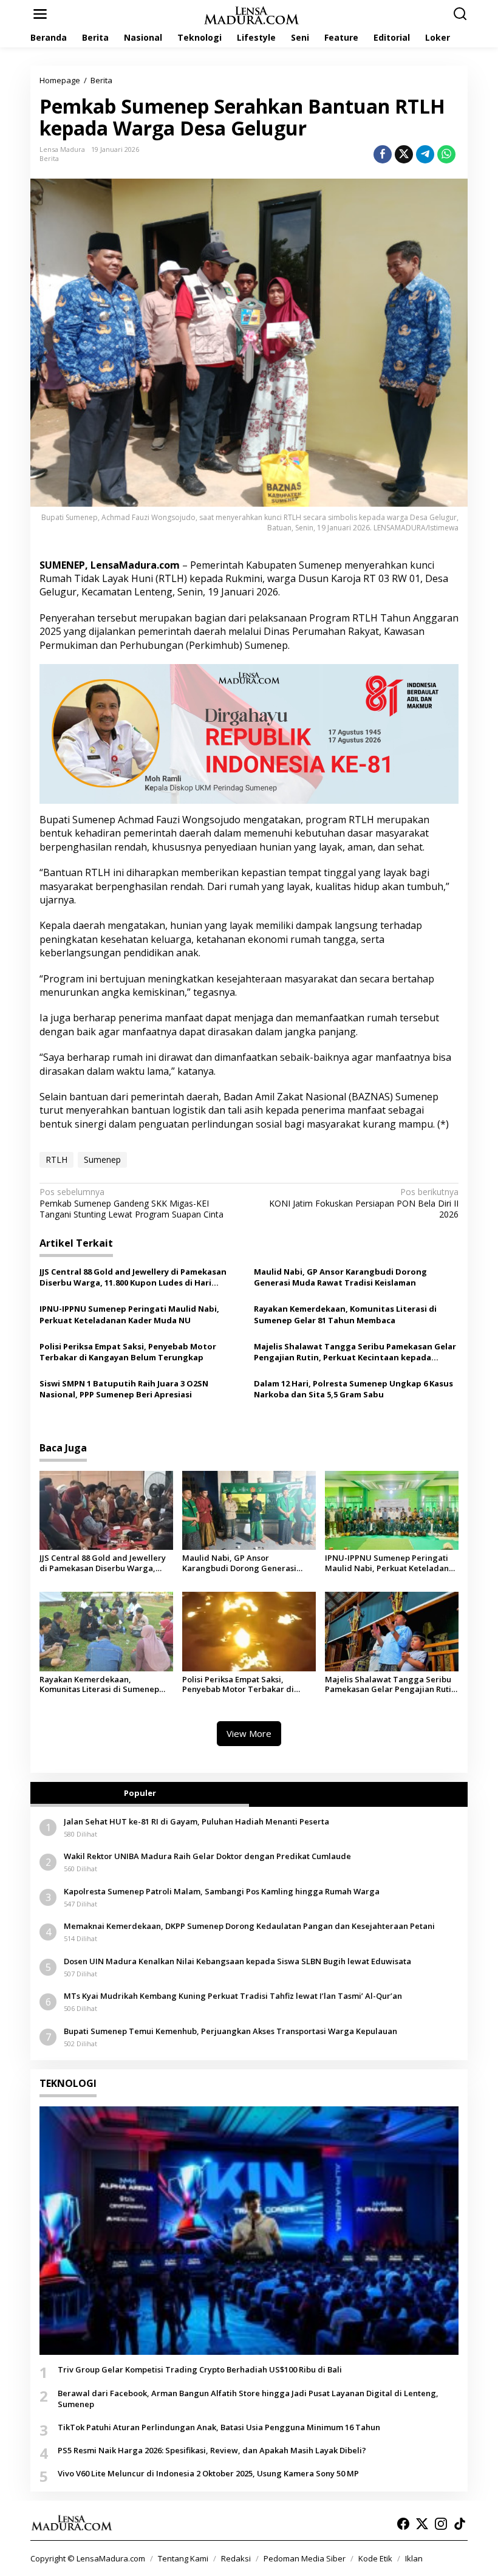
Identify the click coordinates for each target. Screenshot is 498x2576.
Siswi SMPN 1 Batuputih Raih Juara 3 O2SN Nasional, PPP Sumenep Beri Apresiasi (124, 1389)
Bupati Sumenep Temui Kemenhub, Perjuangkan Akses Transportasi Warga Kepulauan (230, 2031)
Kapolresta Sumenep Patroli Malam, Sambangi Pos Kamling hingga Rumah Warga (222, 1891)
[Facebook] (403, 2524)
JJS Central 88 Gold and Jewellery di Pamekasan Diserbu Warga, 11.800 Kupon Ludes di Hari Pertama (133, 1277)
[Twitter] (422, 2524)
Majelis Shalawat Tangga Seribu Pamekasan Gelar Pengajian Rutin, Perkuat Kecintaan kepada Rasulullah (355, 1352)
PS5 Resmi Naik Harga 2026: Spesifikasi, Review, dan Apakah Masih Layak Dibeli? (212, 2450)
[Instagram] (441, 2524)
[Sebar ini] (383, 154)
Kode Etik (375, 2558)
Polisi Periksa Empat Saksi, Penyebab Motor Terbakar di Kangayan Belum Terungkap (128, 1352)
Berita (49, 158)
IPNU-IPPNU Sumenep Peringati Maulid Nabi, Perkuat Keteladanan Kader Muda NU (129, 1314)
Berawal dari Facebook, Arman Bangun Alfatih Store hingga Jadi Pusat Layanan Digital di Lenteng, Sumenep (248, 2399)
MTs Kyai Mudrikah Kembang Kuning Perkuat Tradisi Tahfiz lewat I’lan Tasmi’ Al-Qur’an (233, 1996)
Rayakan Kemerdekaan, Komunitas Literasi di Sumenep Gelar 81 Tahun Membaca (345, 1314)
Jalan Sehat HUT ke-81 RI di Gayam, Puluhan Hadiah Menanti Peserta (196, 1821)
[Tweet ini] (404, 154)
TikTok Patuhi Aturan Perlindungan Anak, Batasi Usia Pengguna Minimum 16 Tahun (219, 2427)
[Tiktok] (460, 2524)
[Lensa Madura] (251, 14)
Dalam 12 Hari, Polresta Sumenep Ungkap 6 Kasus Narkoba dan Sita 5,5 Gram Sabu (353, 1389)
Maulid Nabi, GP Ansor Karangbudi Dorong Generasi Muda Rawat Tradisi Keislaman (340, 1277)
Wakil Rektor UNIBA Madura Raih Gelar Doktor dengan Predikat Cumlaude (207, 1856)
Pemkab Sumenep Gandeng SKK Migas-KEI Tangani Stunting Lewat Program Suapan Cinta (131, 1203)
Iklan (414, 2558)
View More (249, 1733)
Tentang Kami (183, 2558)
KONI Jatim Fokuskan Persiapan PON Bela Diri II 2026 (364, 1203)
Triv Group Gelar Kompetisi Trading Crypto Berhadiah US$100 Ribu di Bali (200, 2369)
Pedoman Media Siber (305, 2558)
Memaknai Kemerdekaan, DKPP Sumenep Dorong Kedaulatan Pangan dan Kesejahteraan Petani (249, 1926)
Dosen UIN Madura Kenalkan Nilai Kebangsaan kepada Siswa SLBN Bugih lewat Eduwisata (237, 1961)
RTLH (56, 1160)
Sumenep (102, 1160)
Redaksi (236, 2558)
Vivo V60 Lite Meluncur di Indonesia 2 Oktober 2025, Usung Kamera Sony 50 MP (208, 2473)
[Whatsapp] (446, 154)
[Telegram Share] (425, 154)
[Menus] (40, 14)
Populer (140, 1793)
